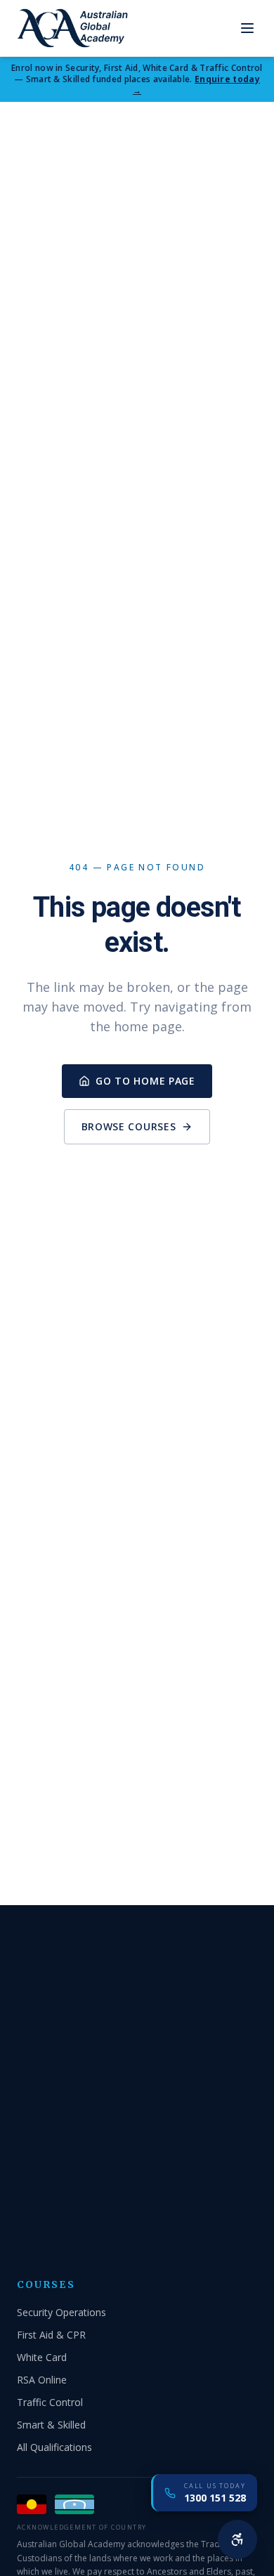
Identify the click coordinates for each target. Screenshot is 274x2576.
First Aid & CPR (51, 2335)
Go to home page (145, 1081)
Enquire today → (196, 85)
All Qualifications (54, 2447)
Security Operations (61, 2312)
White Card (42, 2357)
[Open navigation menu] (247, 28)
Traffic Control (50, 2402)
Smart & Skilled (51, 2425)
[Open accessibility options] (237, 2539)
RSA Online (42, 2380)
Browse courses (129, 1126)
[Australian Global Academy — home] (72, 28)
